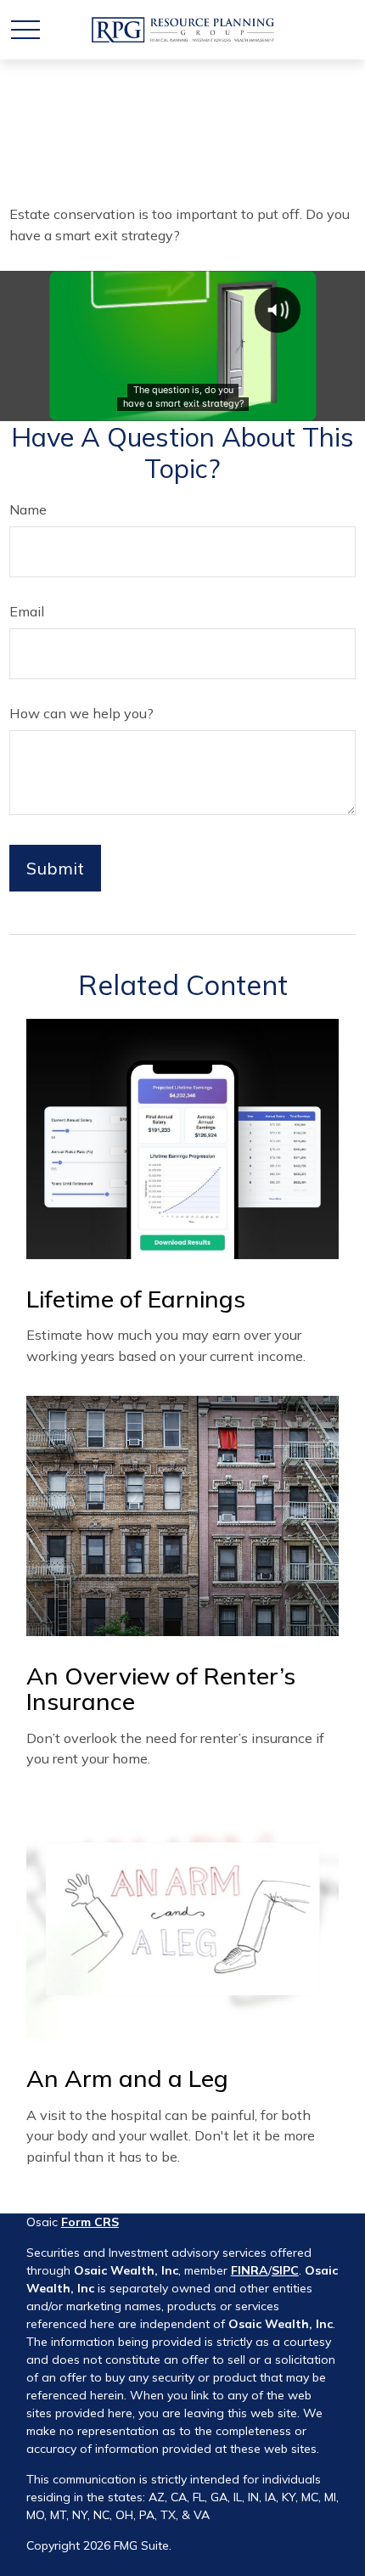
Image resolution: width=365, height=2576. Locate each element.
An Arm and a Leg (127, 2078)
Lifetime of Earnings (136, 1299)
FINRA (250, 2270)
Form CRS (90, 2222)
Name (28, 509)
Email (27, 611)
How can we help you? (81, 713)
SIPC (285, 2270)
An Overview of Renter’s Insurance (161, 1689)
